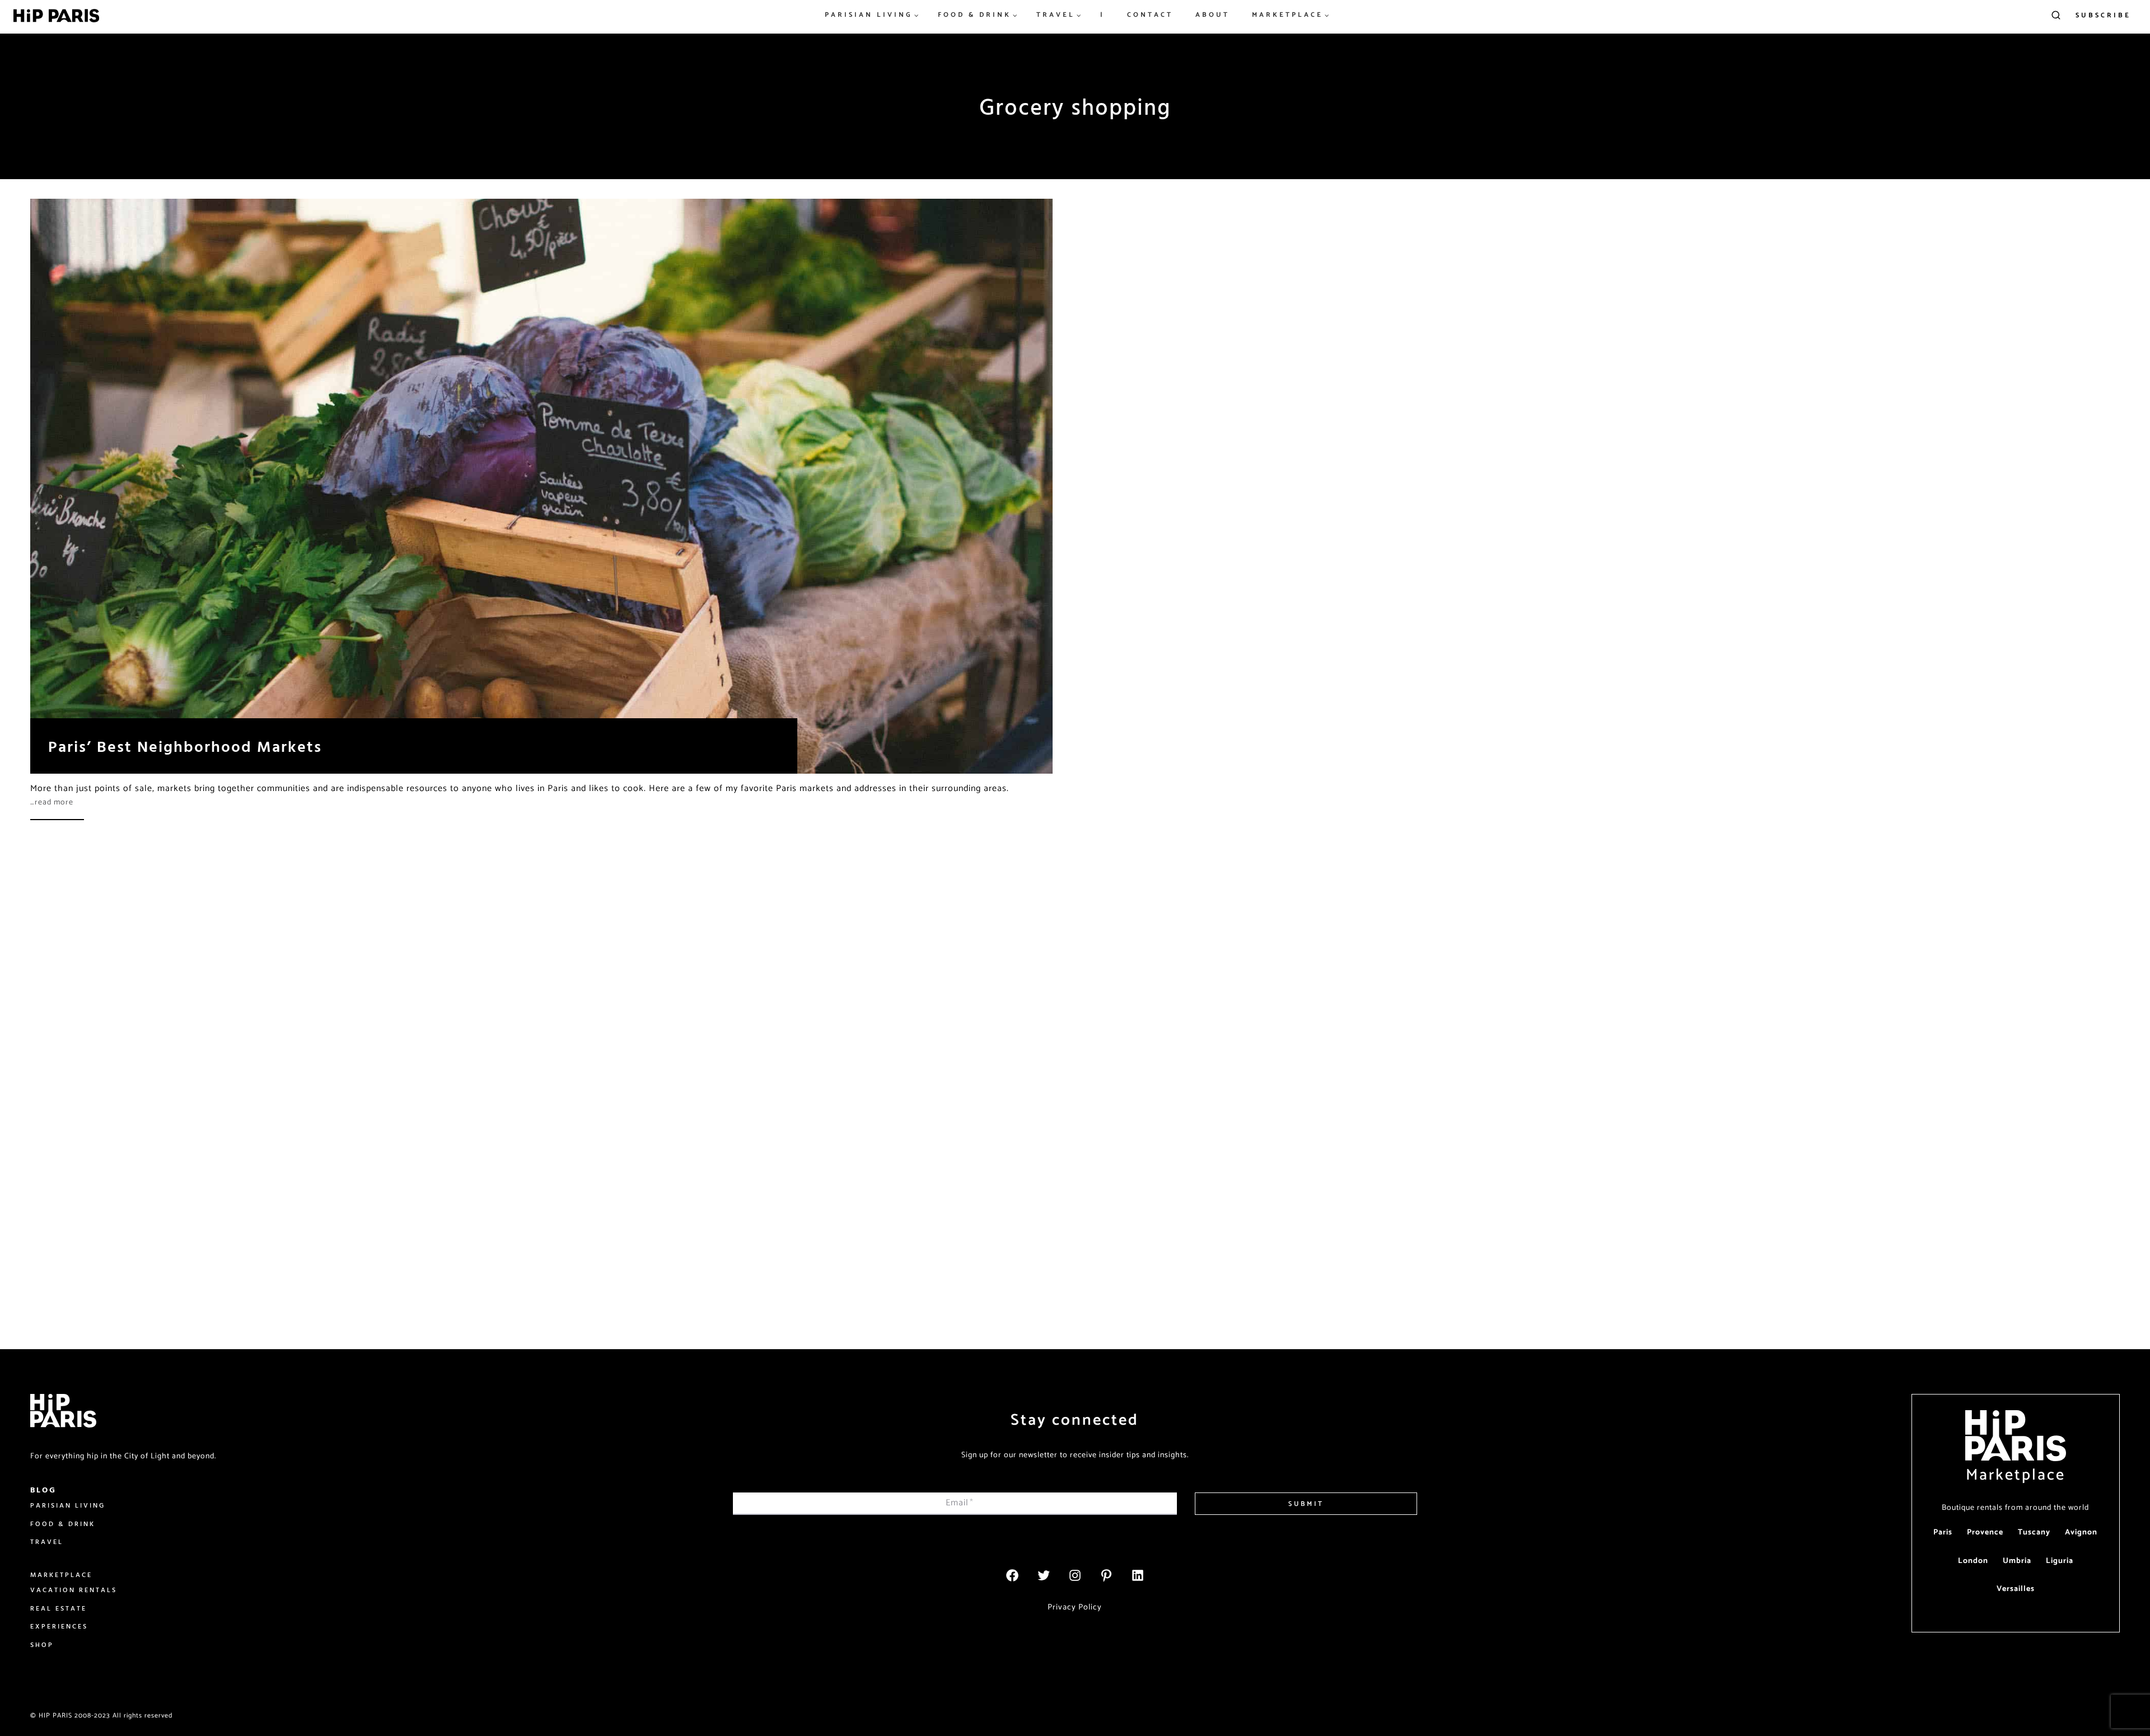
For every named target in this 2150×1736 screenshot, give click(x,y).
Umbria (2017, 1561)
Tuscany (2034, 1533)
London (1973, 1561)
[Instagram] (1075, 1575)
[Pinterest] (1106, 1575)
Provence (1985, 1533)
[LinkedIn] (1138, 1575)
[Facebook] (1012, 1575)
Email (960, 1503)
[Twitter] (1044, 1575)
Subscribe (2103, 15)
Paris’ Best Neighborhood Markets (185, 746)
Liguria (2060, 1561)
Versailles (2016, 1589)
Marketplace (2016, 1475)
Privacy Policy (1075, 1607)
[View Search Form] (2056, 16)
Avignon (2081, 1533)
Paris (1943, 1533)
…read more (52, 803)
